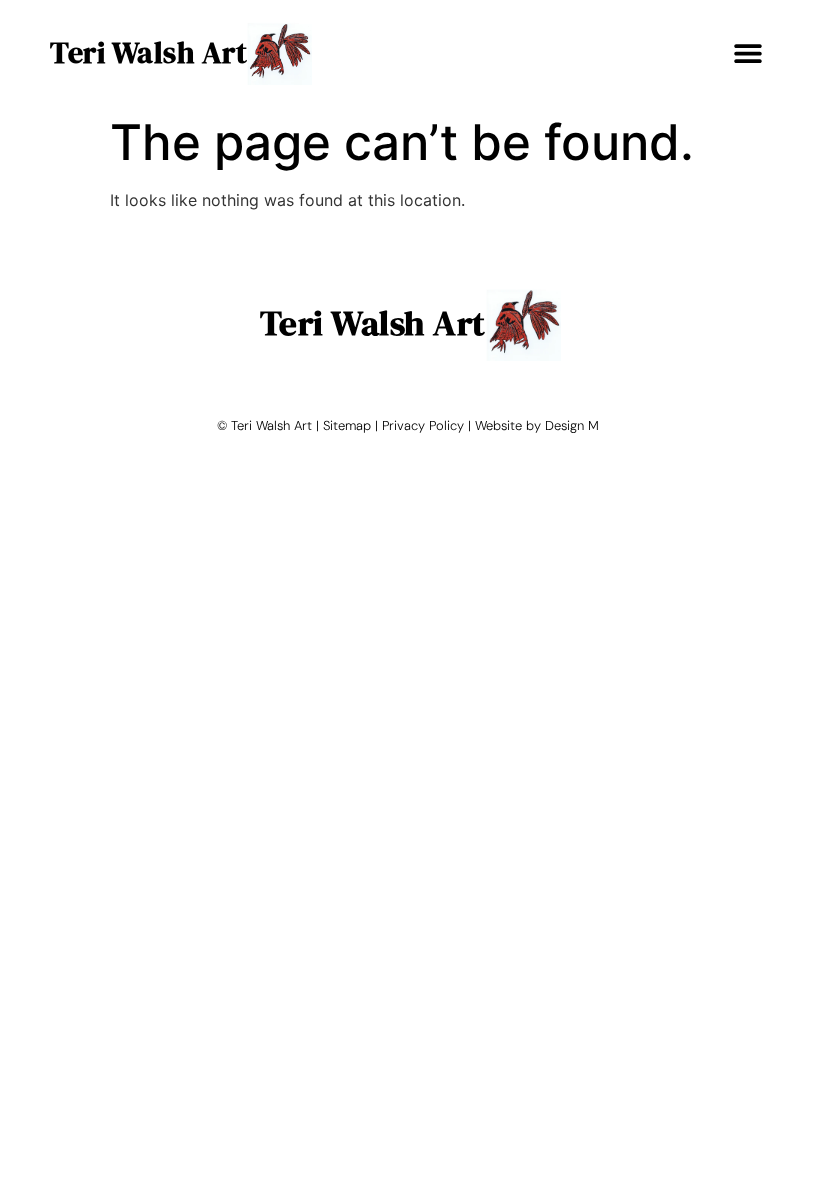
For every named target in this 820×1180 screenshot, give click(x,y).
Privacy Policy (423, 425)
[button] (747, 52)
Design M (572, 425)
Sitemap (347, 425)
